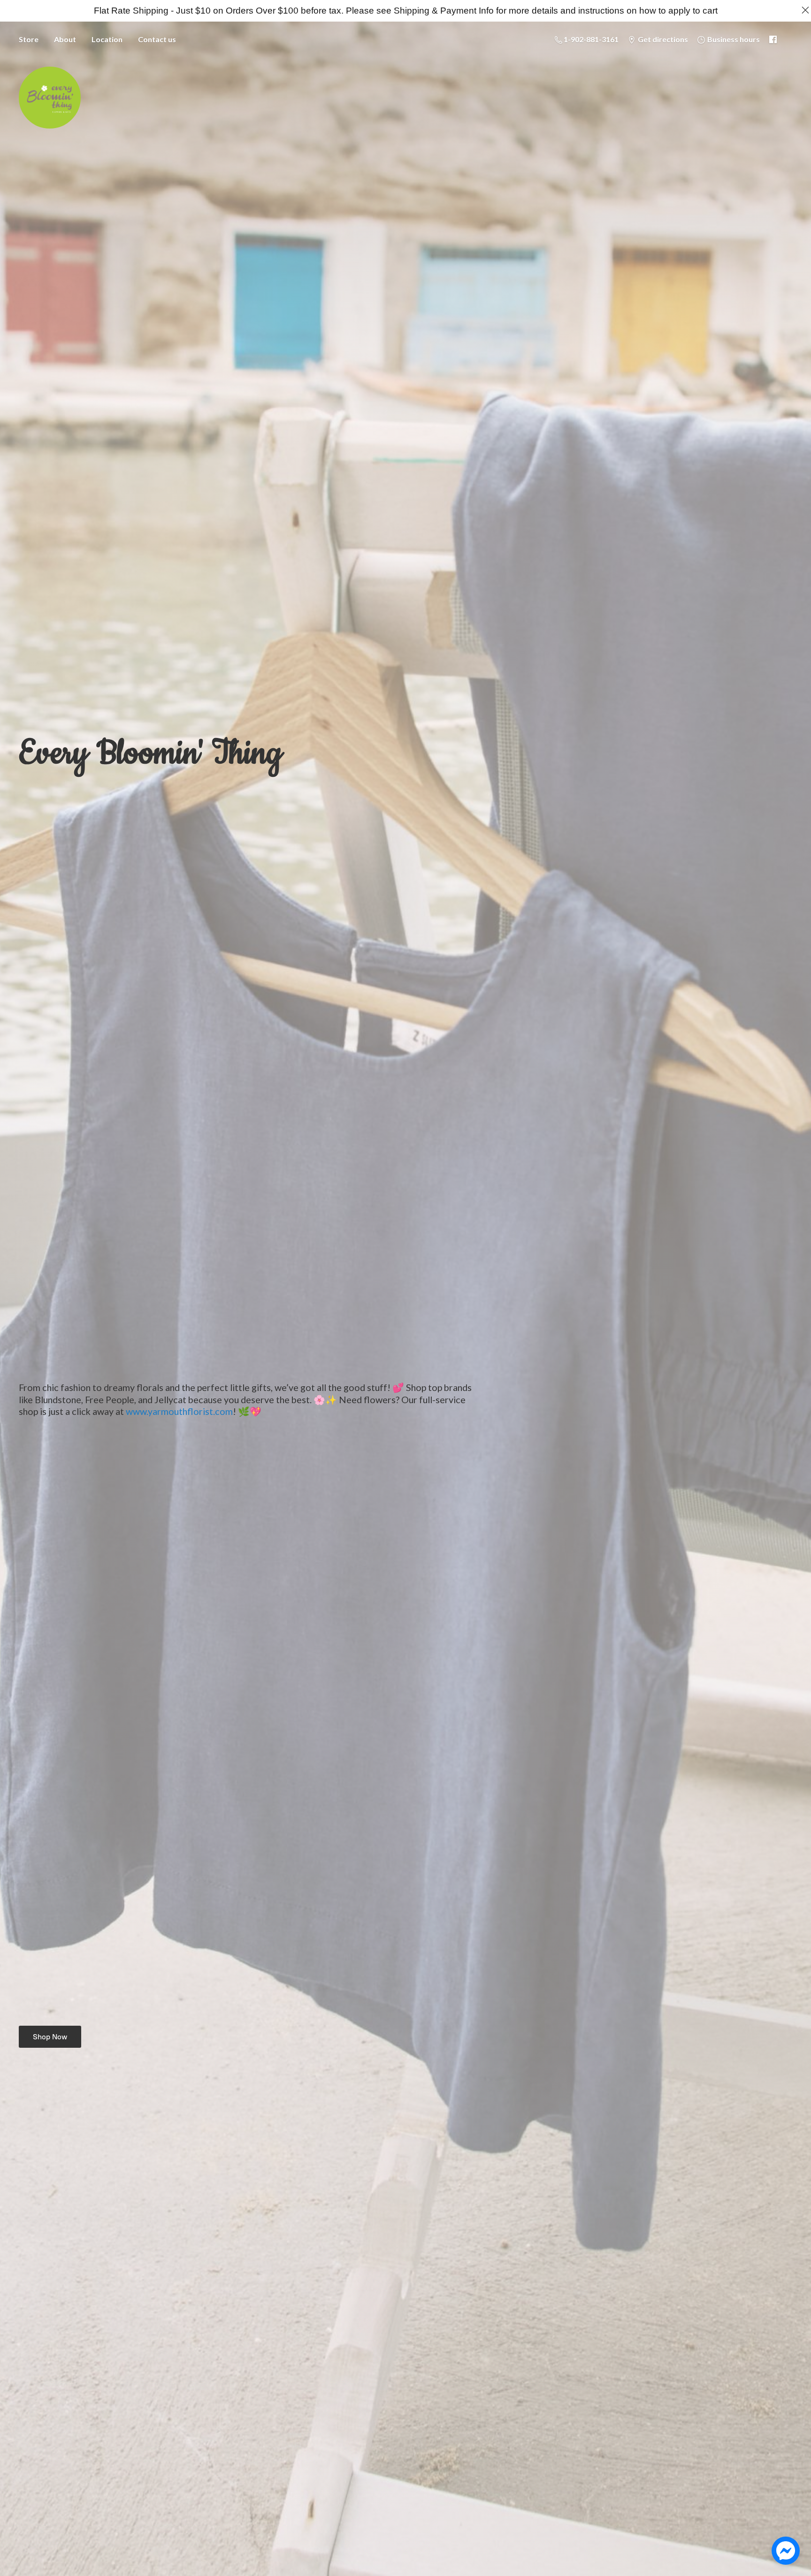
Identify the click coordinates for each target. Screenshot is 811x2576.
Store (29, 39)
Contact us (157, 39)
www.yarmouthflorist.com (179, 1411)
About (65, 39)
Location (107, 39)
